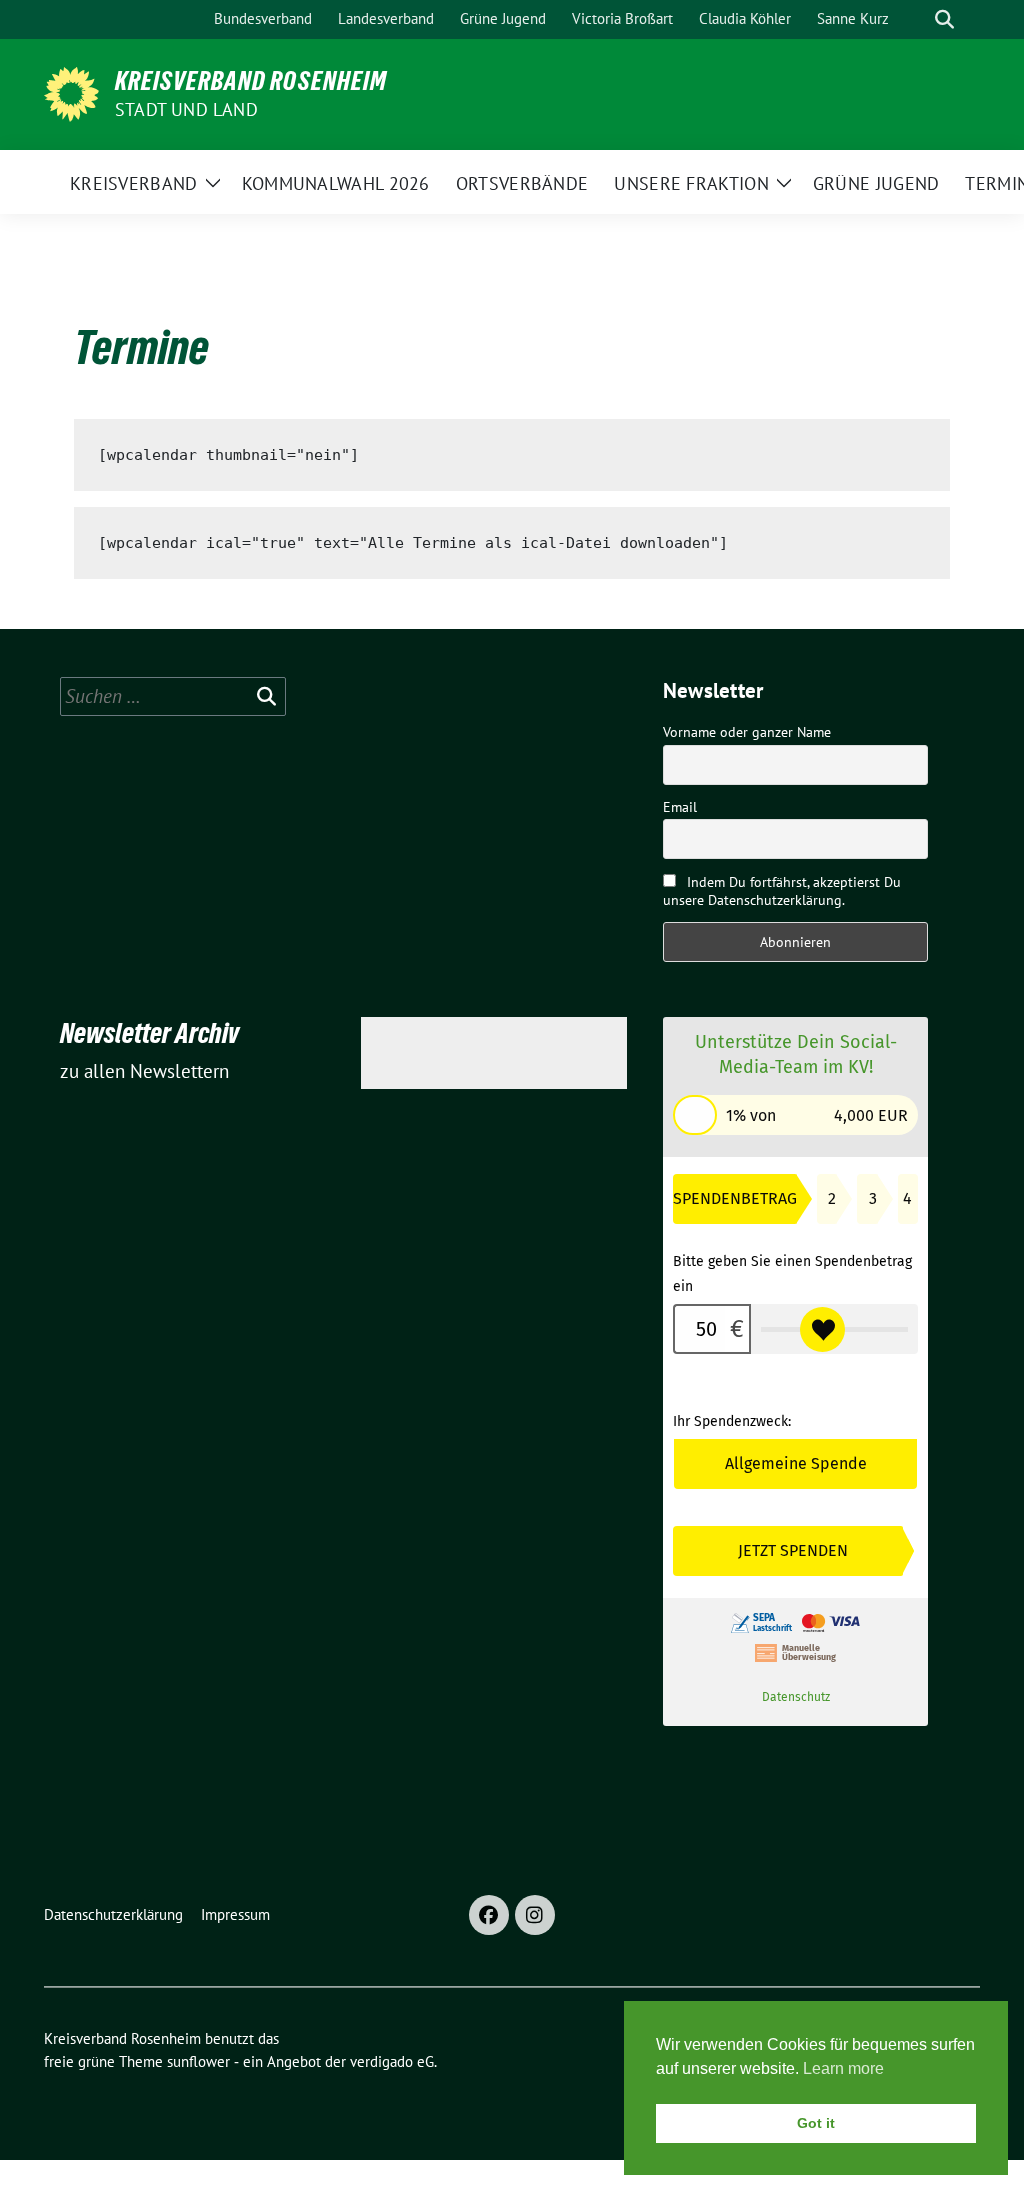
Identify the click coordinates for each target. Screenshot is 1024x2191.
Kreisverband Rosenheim (251, 81)
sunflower (198, 2061)
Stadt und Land (186, 109)
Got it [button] (816, 2123)
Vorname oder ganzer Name (747, 732)
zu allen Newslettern (144, 1071)
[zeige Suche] (944, 19)
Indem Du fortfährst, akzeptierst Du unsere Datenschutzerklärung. (782, 891)
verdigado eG (392, 2061)
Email (680, 807)
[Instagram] (535, 1915)
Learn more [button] (843, 2068)
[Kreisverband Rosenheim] (71, 92)
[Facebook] (489, 1915)
